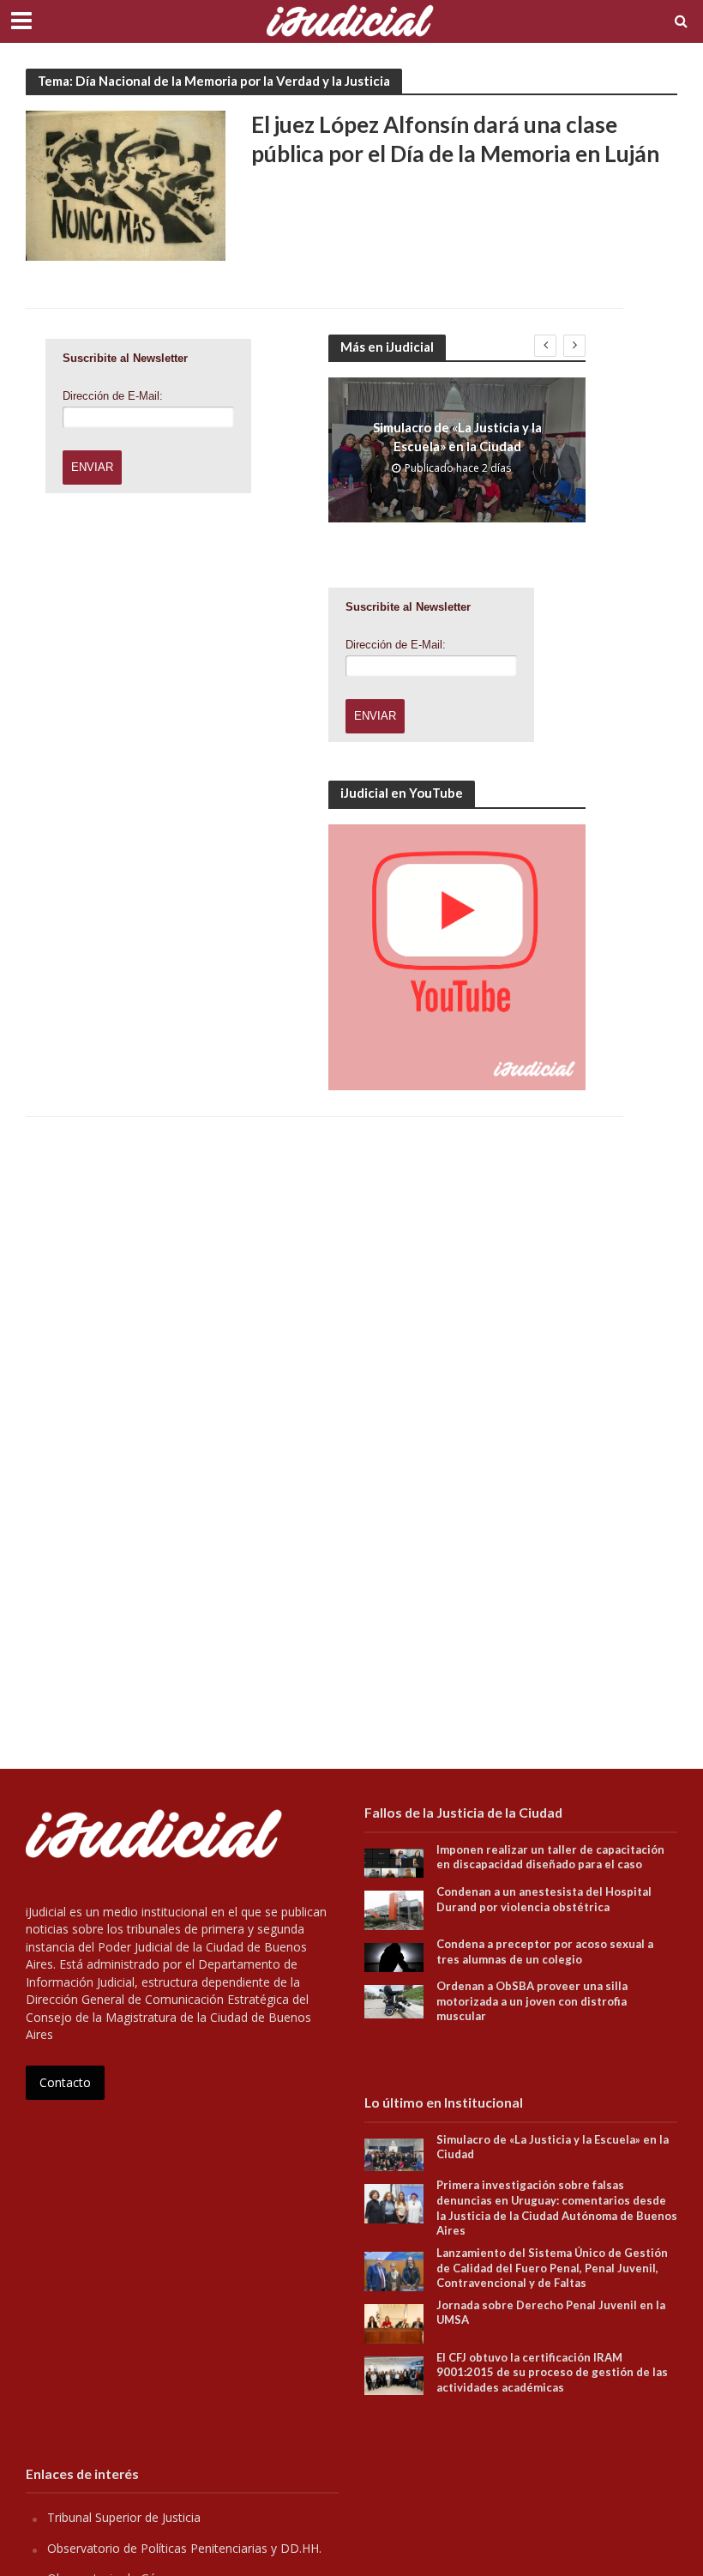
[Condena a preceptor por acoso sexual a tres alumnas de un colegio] (394, 1956)
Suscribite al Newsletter (125, 358)
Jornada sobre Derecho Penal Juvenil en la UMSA (551, 2313)
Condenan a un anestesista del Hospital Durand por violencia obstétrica (544, 1899)
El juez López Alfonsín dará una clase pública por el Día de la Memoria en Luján (455, 139)
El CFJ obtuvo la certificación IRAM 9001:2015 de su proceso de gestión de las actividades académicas (552, 2372)
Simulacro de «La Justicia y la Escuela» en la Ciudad (457, 436)
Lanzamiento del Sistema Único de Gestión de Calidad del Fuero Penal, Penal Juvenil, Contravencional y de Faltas (552, 2268)
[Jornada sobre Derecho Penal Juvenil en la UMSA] (394, 2322)
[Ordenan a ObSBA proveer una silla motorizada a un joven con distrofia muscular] (394, 2000)
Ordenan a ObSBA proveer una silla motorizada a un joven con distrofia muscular (532, 2001)
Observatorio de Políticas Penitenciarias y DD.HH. (184, 2548)
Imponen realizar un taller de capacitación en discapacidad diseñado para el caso (550, 1857)
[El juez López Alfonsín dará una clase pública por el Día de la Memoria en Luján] (126, 184)
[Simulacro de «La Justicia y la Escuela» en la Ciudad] (394, 2154)
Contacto (65, 2082)
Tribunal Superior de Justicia (124, 2517)
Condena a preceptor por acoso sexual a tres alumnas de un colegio (545, 1952)
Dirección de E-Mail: (113, 396)
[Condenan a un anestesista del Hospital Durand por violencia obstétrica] (394, 1909)
